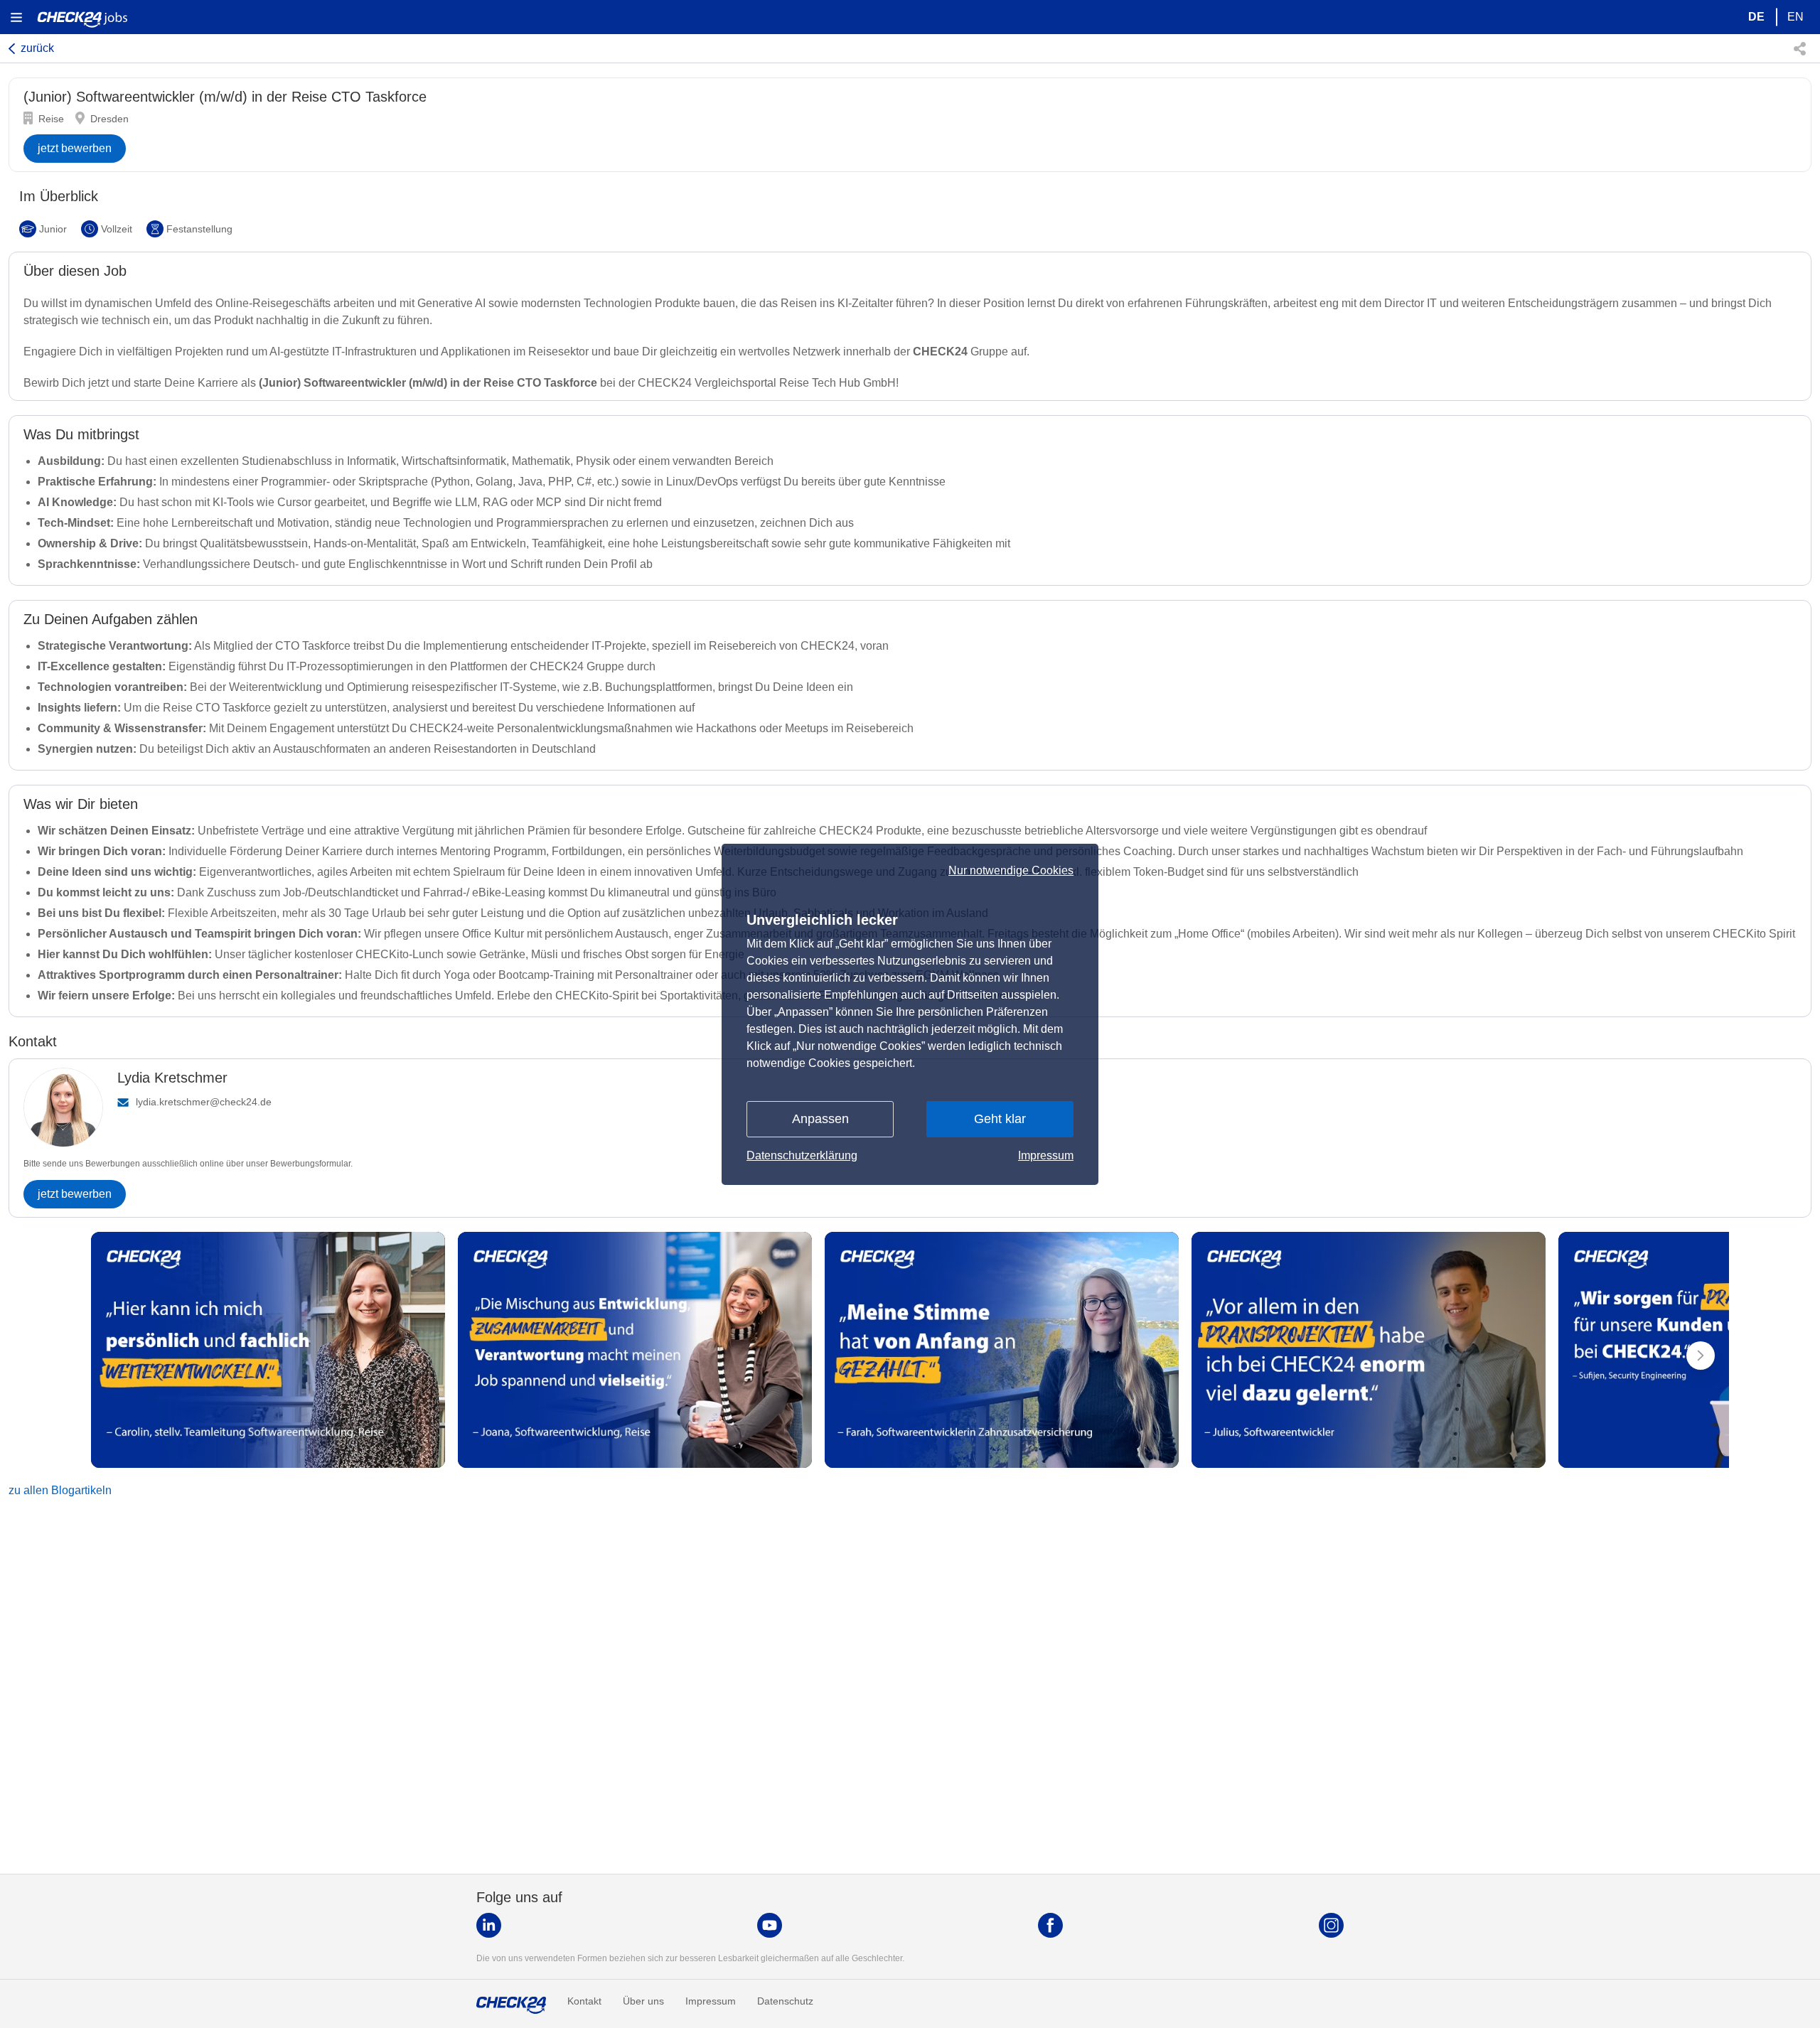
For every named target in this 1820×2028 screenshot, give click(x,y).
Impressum (1046, 1155)
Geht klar (1000, 1119)
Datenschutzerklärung (802, 1155)
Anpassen (820, 1119)
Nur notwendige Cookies (1011, 871)
